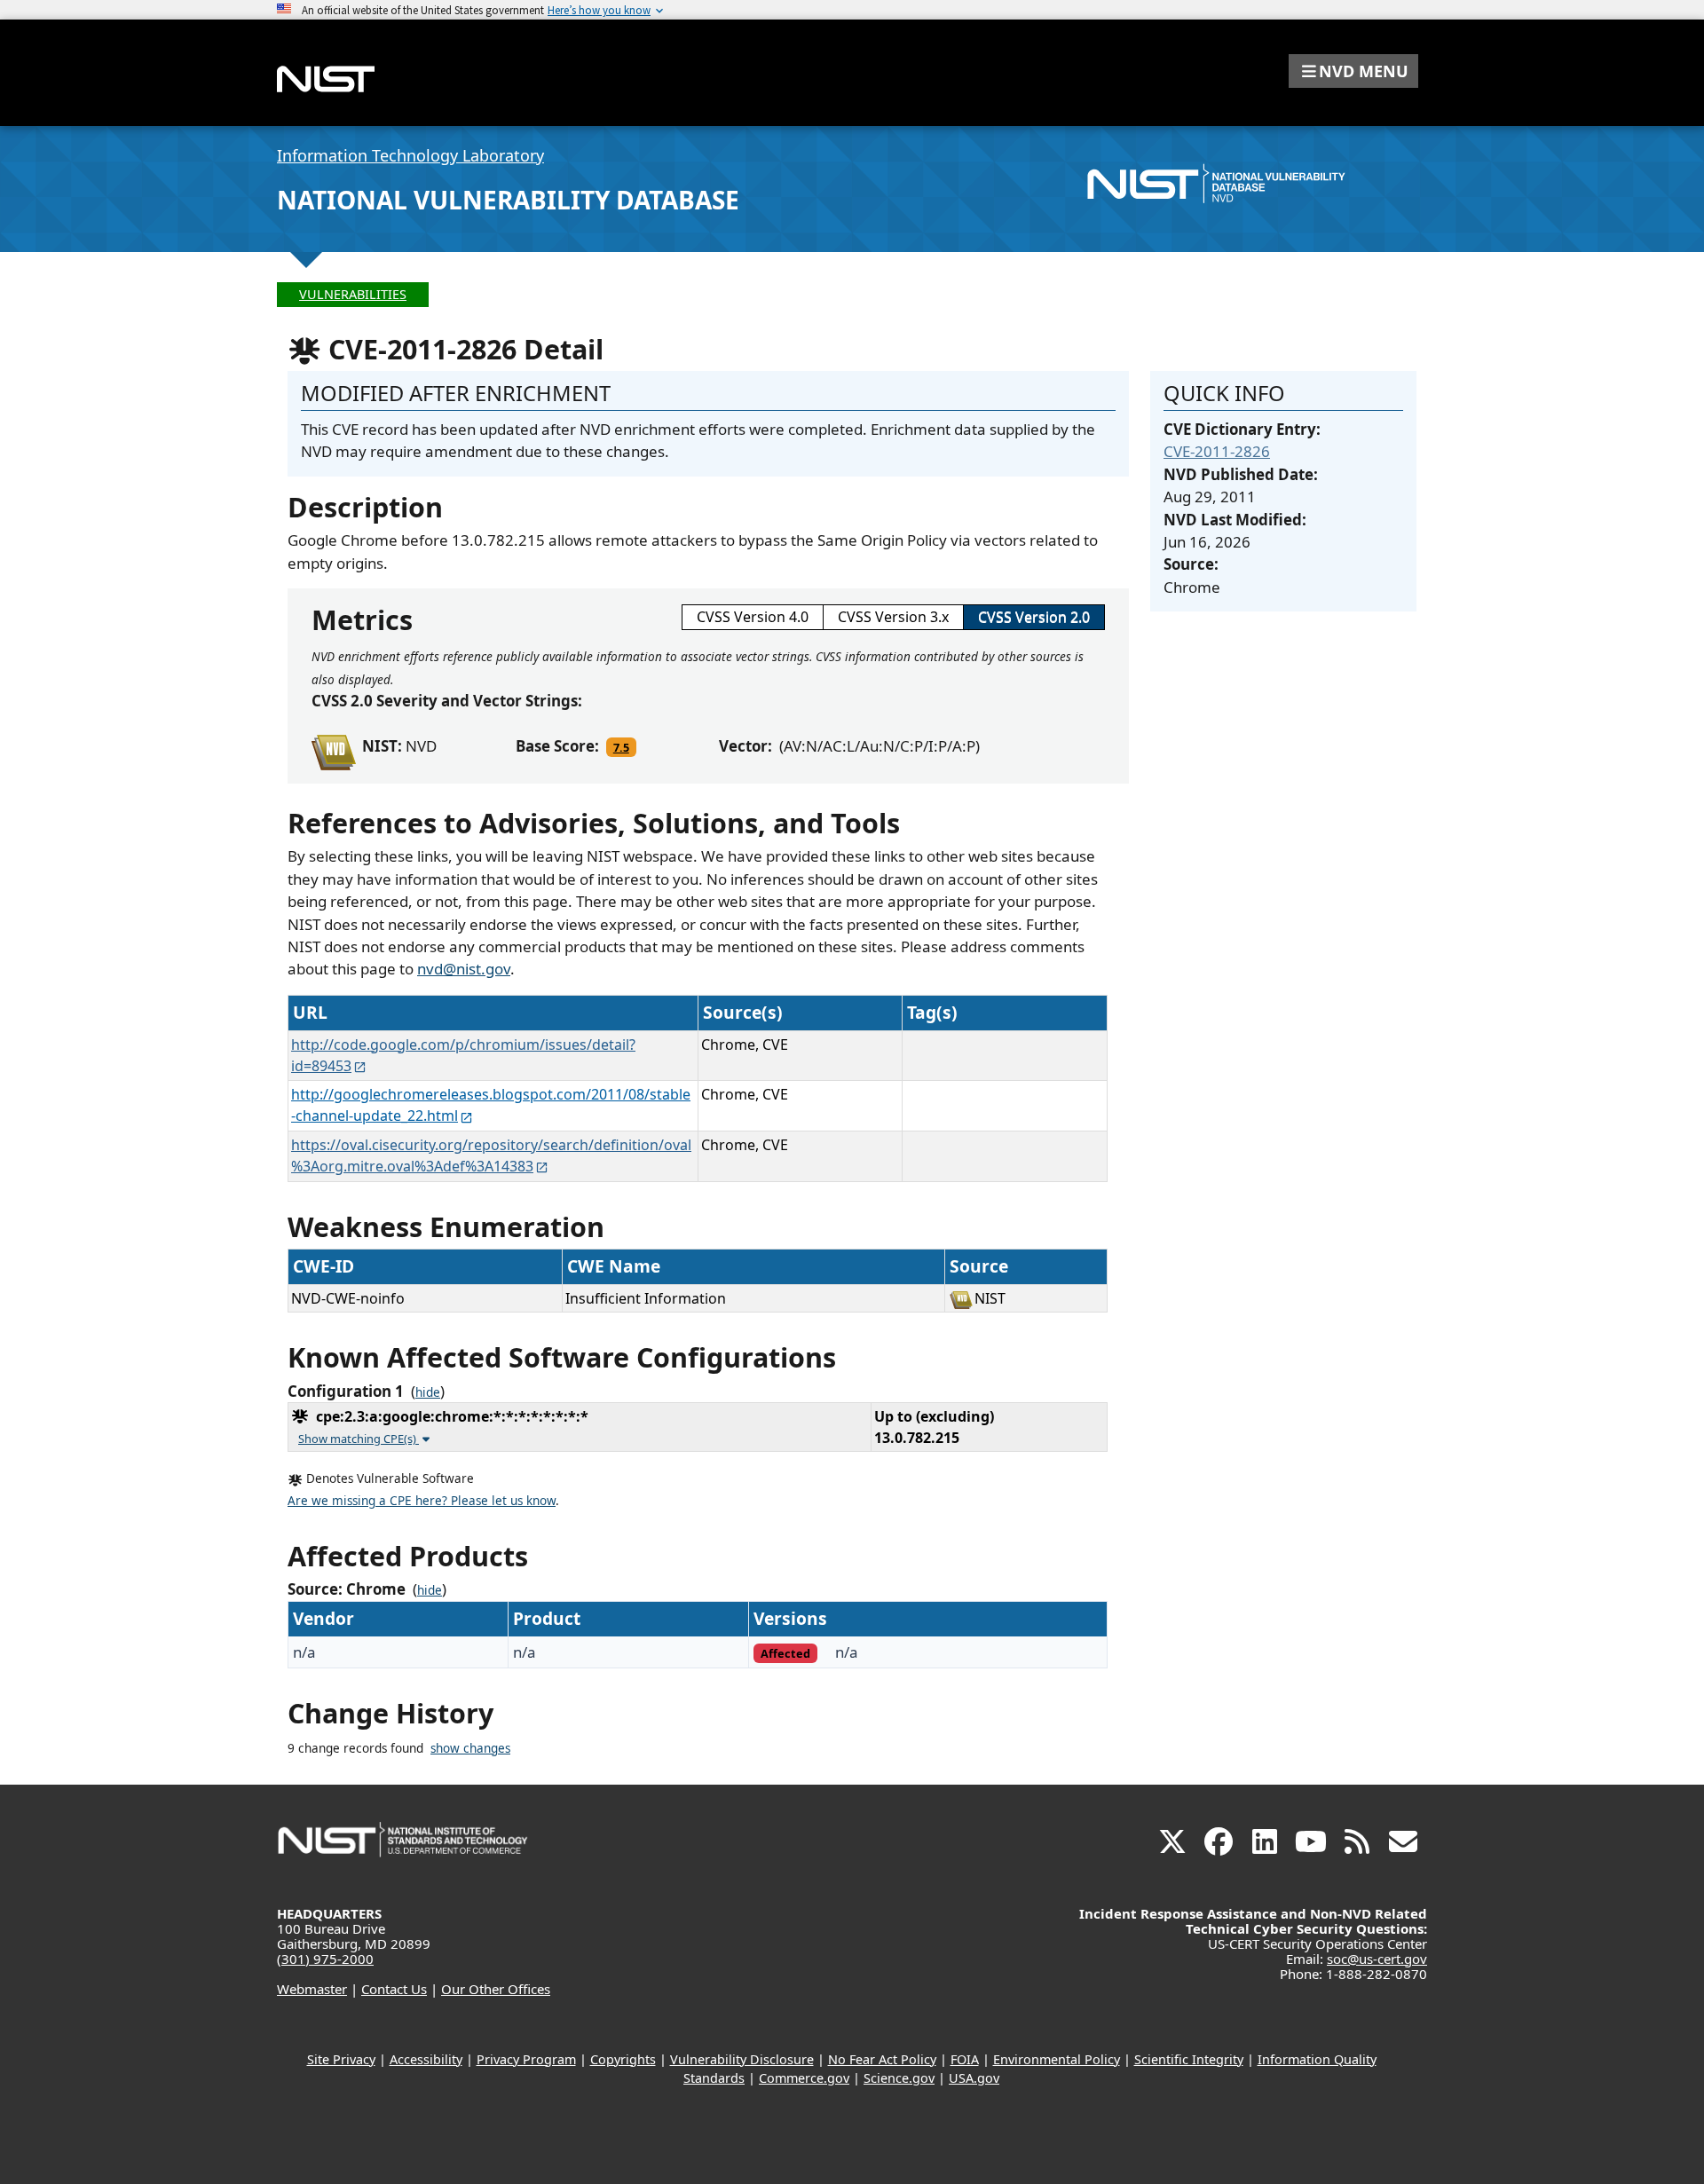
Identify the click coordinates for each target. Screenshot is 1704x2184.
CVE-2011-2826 (1217, 451)
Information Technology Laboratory (410, 155)
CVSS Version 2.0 (1034, 617)
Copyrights (623, 2059)
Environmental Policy (1057, 2059)
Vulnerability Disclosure (742, 2059)
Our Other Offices (496, 1989)
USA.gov (974, 2078)
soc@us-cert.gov (1377, 1959)
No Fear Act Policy (882, 2059)
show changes (470, 1748)
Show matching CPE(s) (359, 1439)
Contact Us (394, 1989)
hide (428, 1392)
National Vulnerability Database (508, 200)
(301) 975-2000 (325, 1959)
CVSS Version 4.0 (753, 617)
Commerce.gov (804, 2078)
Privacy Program (526, 2059)
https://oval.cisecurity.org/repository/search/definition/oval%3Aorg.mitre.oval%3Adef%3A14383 (491, 1155)
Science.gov (899, 2078)
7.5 (621, 747)
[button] (1353, 71)
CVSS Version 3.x (893, 617)
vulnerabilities (353, 294)
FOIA (965, 2059)
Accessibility (426, 2059)
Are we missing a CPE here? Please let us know (422, 1501)
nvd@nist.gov (464, 969)
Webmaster (312, 1989)
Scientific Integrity (1189, 2059)
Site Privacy (341, 2059)
